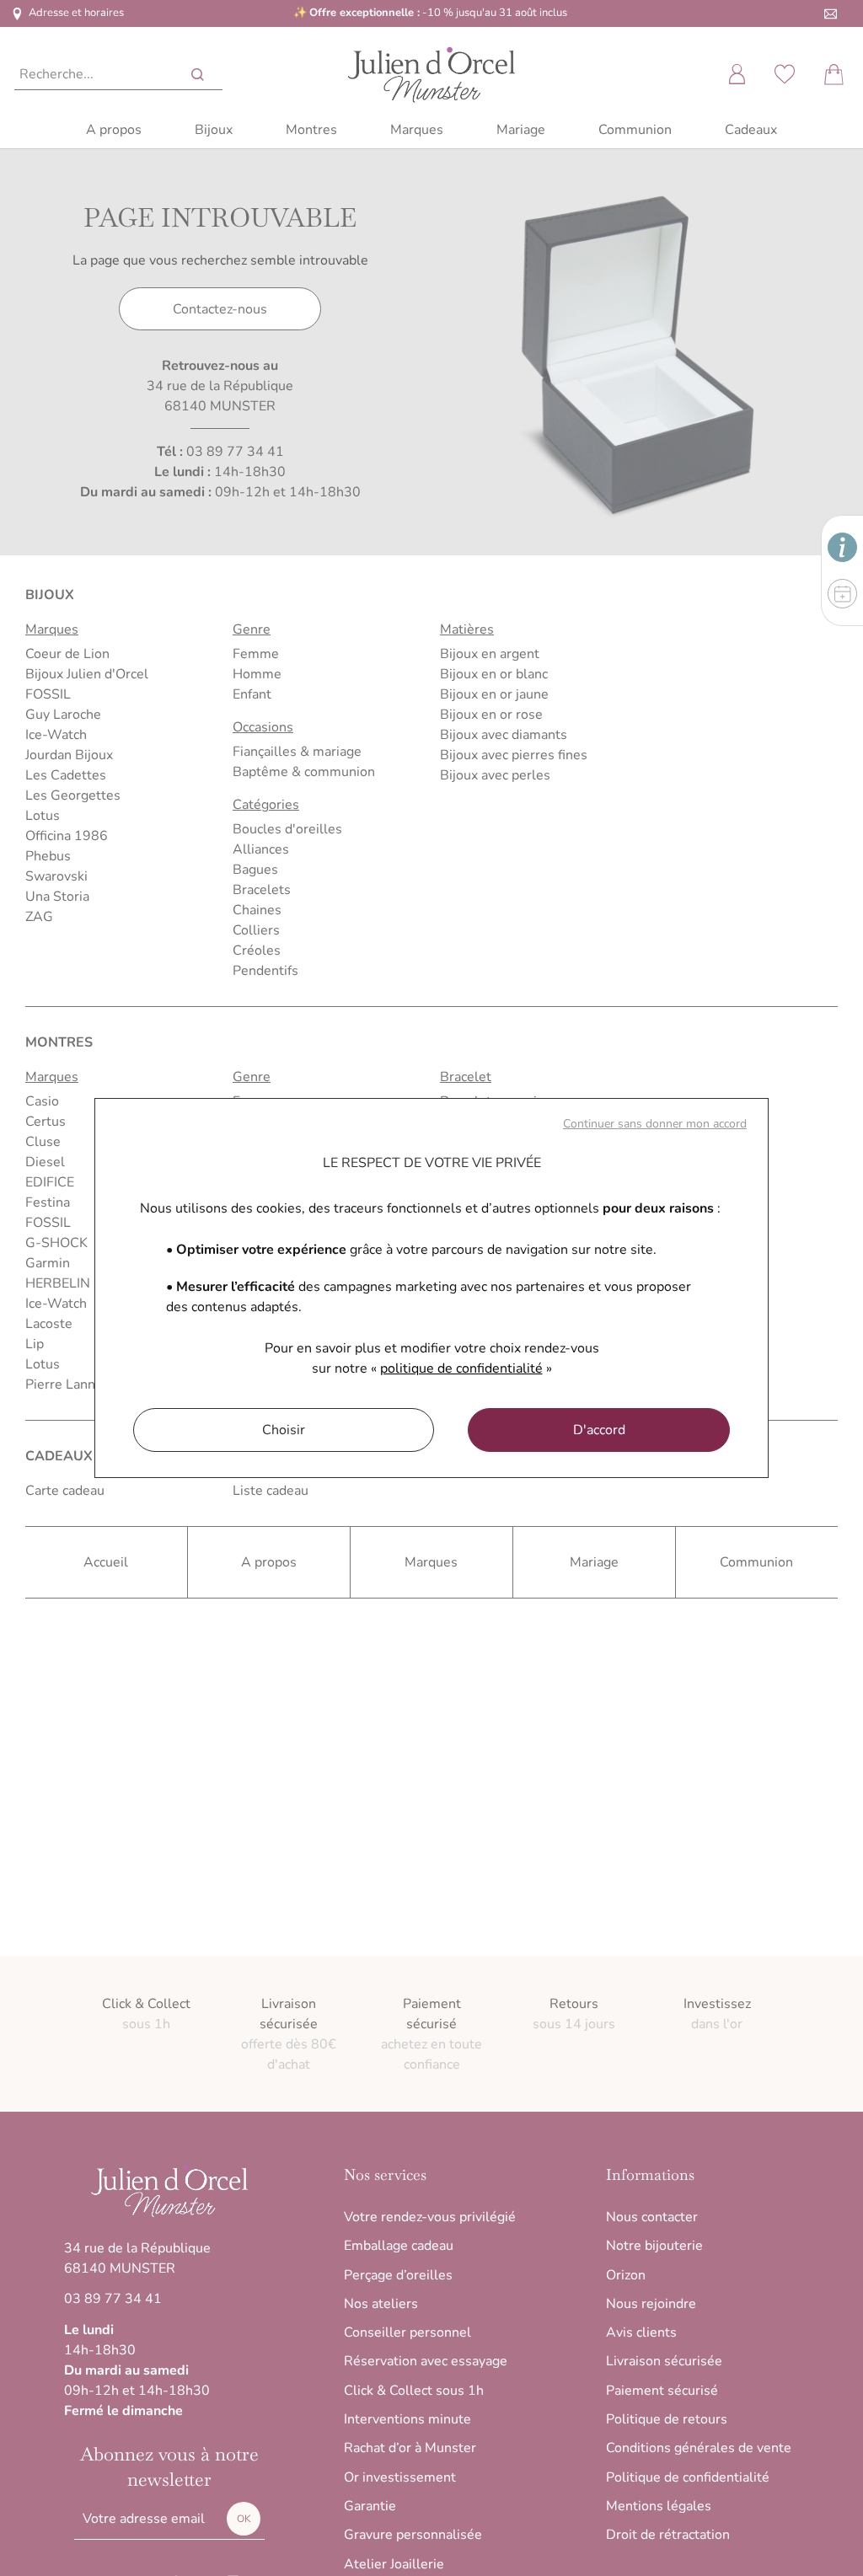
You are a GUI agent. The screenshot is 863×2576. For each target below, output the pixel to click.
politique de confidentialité (461, 1368)
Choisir (284, 1430)
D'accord (599, 1430)
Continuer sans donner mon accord (655, 1124)
